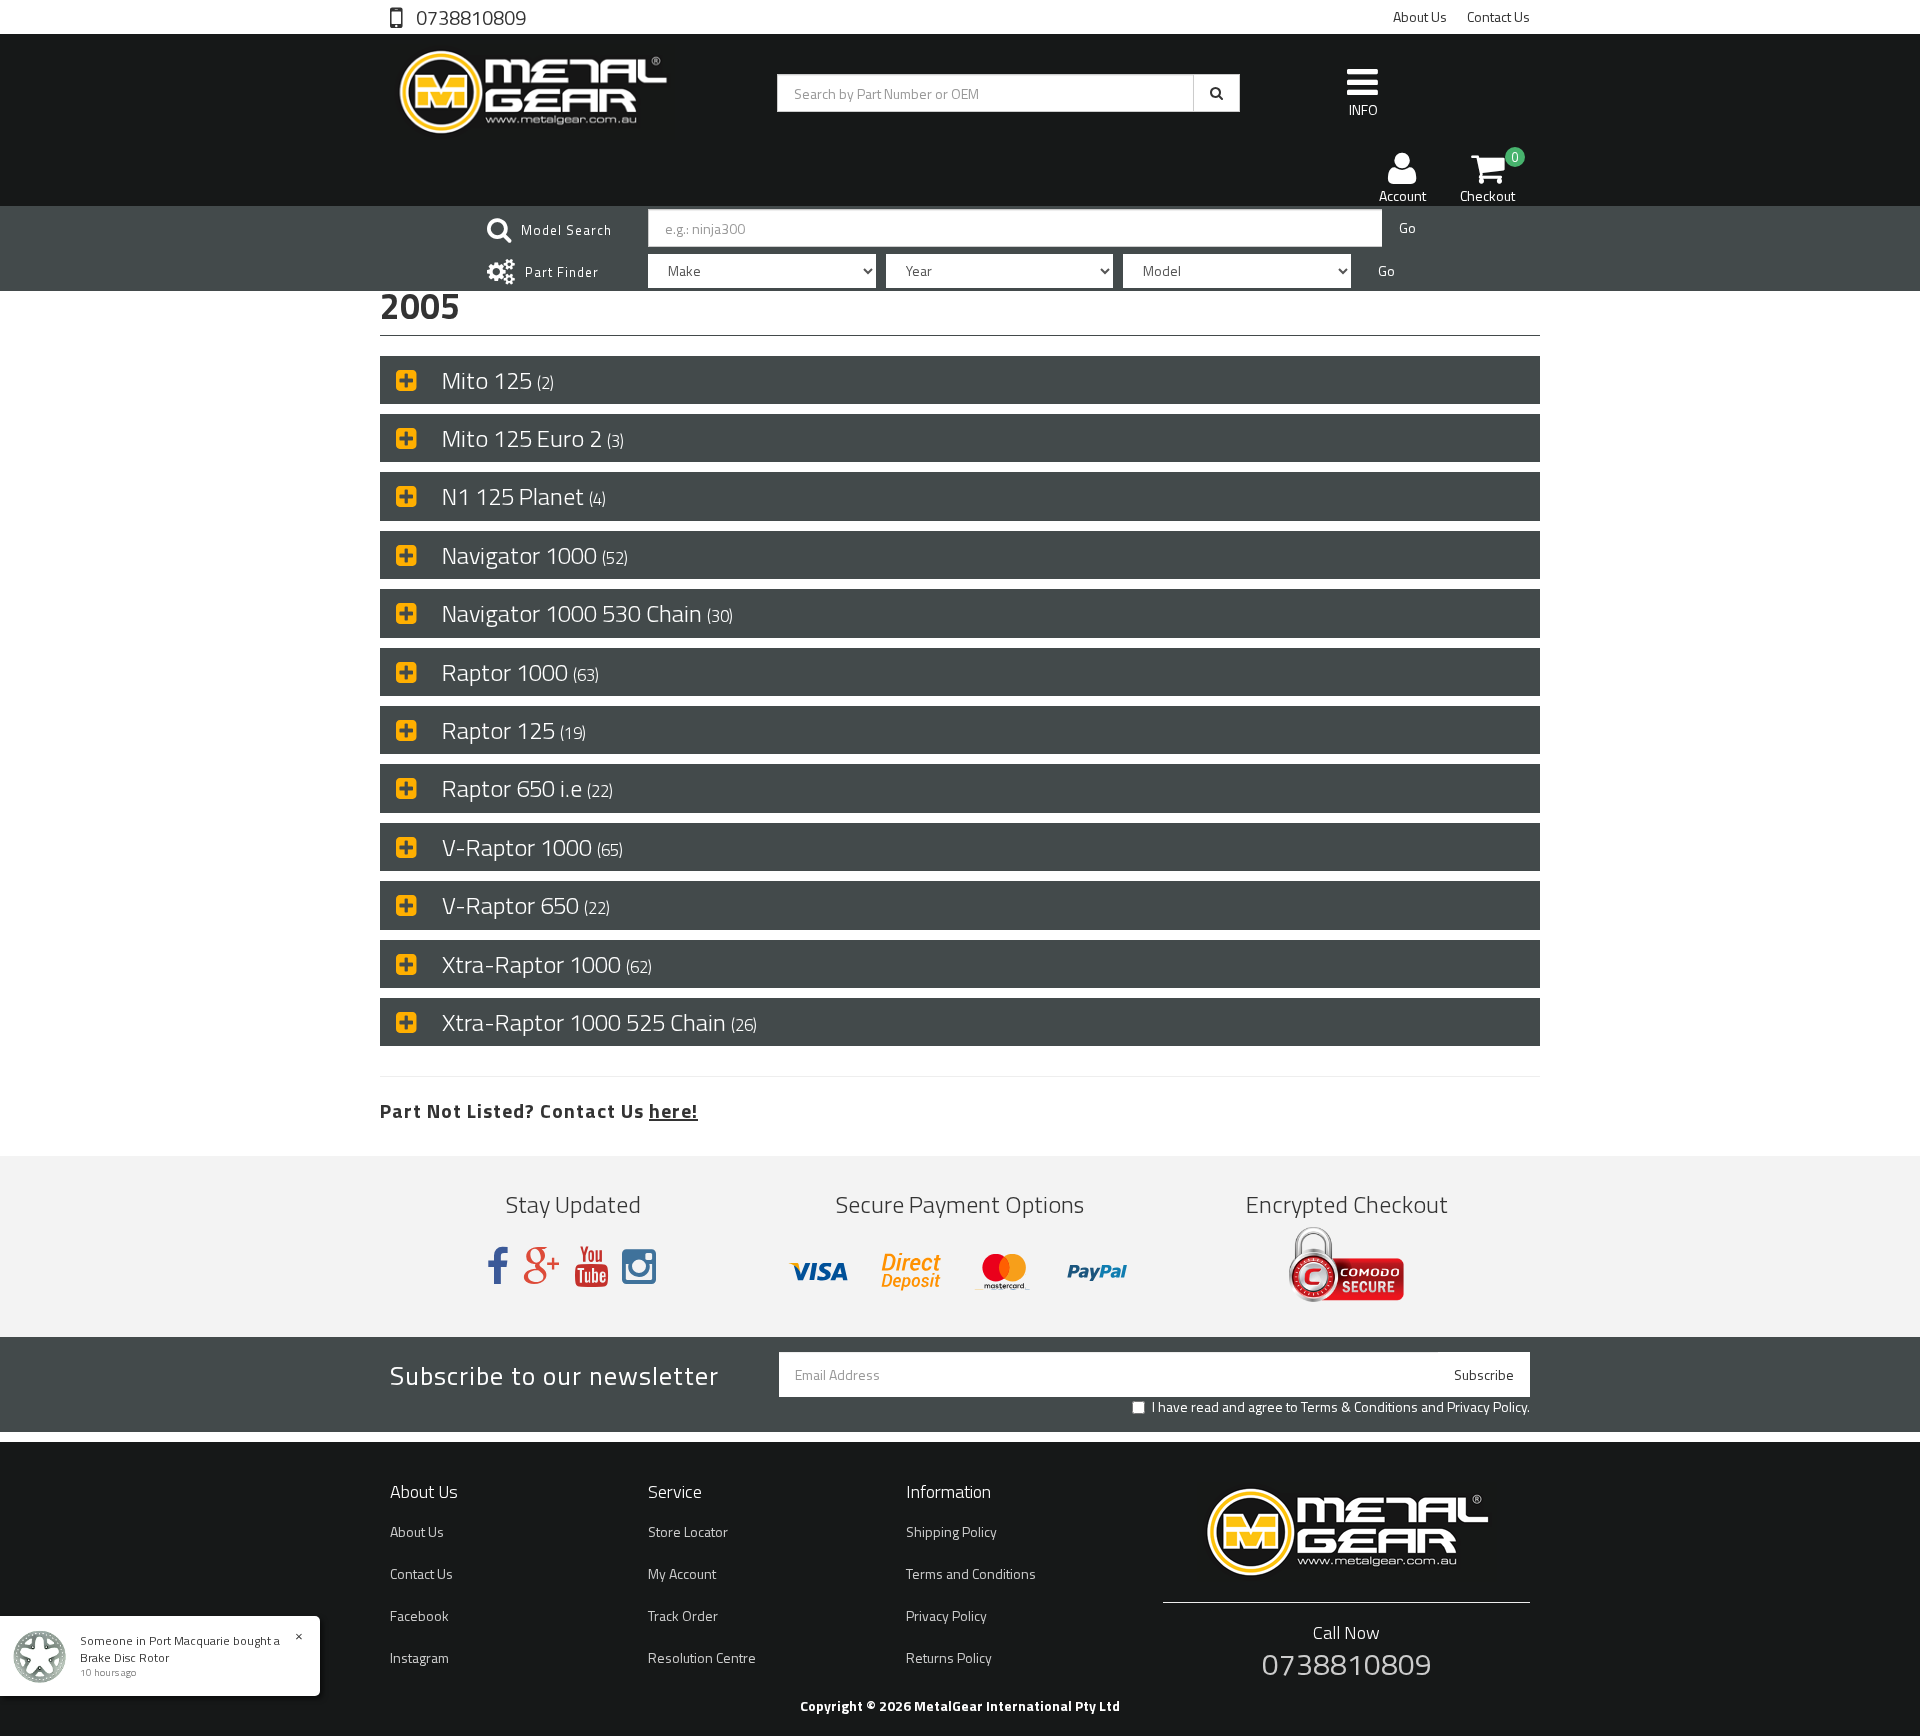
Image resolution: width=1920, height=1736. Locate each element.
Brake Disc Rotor (124, 1657)
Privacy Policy (1487, 1406)
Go (1407, 227)
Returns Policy (949, 1657)
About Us (1420, 16)
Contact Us (1498, 16)
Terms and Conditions (971, 1573)
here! (673, 1110)
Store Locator (688, 1531)
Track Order (683, 1615)
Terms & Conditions (1359, 1406)
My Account (682, 1573)
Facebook (419, 1615)
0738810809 (469, 16)
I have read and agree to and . (1341, 1407)
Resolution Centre (702, 1657)
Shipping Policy (951, 1531)
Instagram (419, 1657)
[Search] (1216, 93)
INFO (1363, 109)
